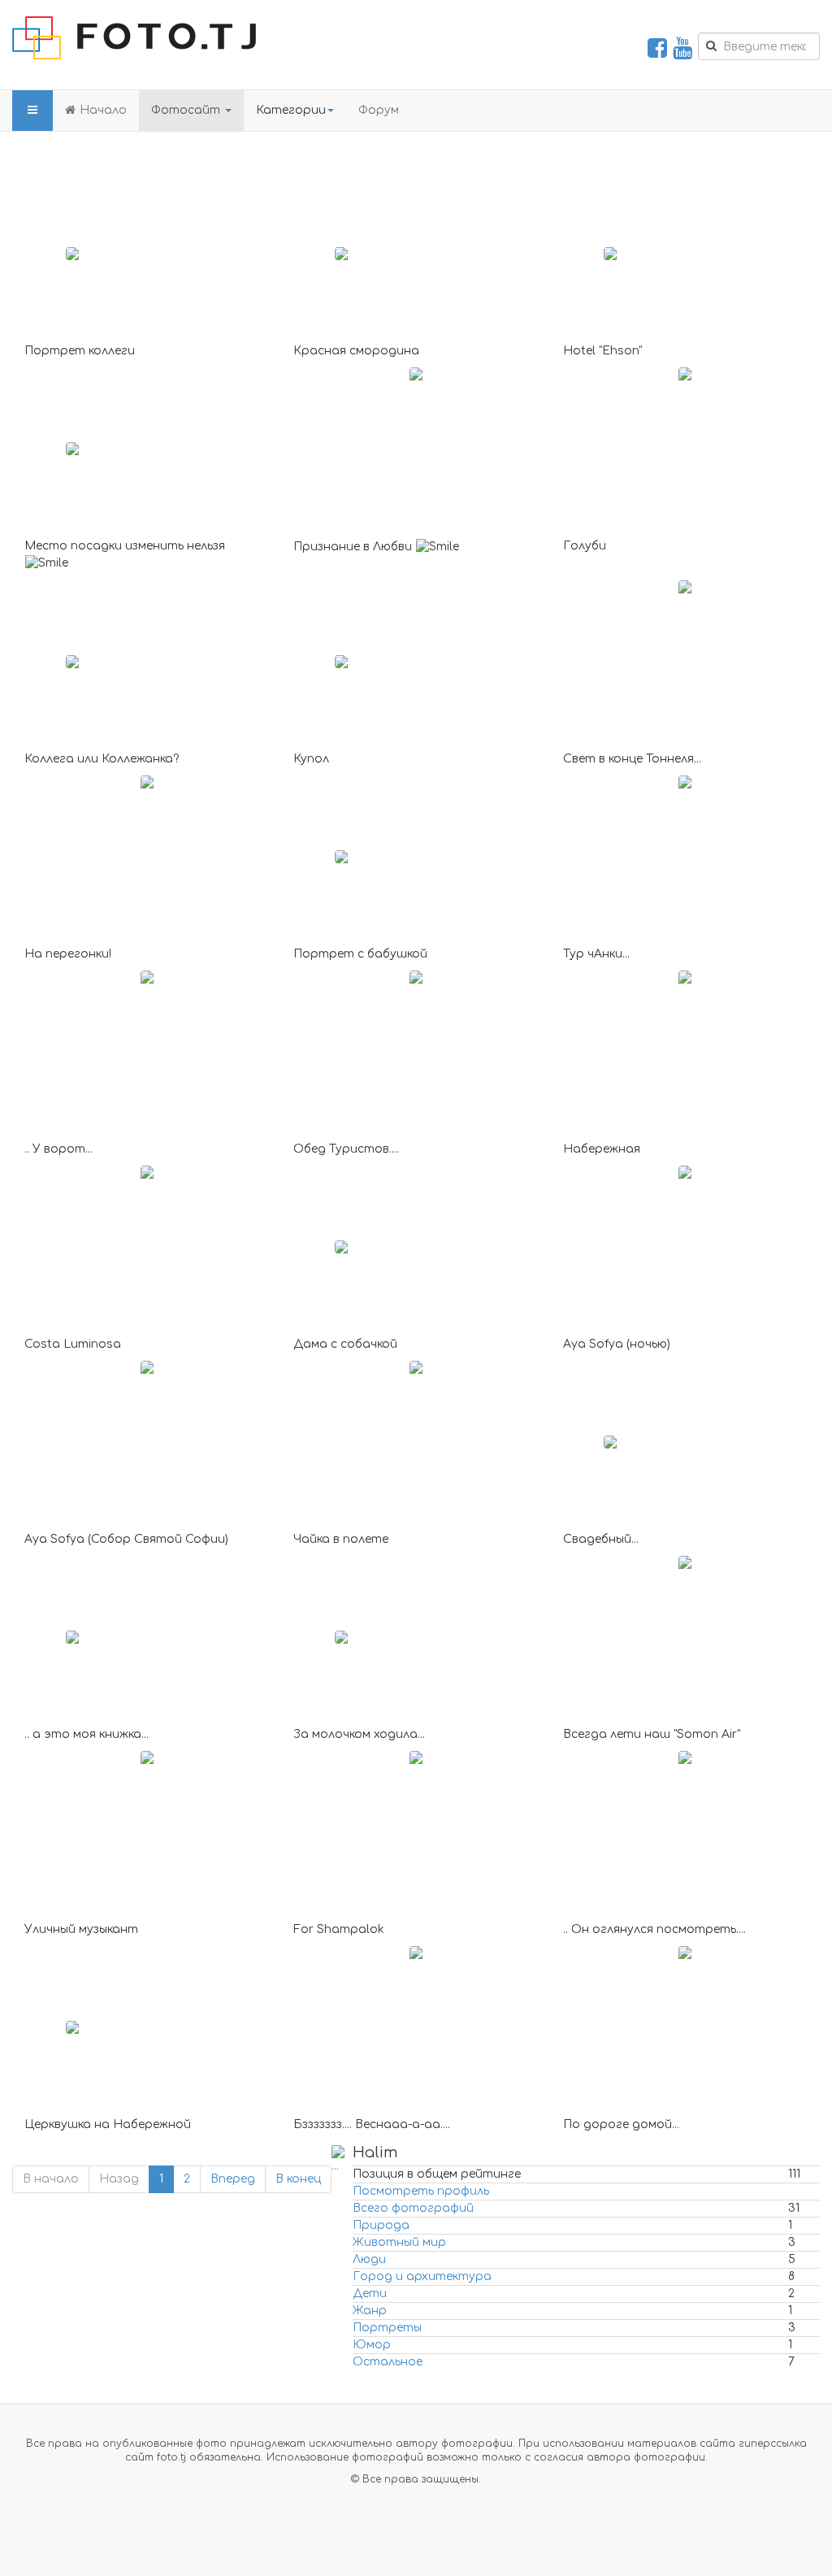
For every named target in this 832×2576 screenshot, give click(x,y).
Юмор (372, 2345)
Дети (370, 2294)
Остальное (388, 2362)
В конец (298, 2179)
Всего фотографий (413, 2208)
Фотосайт (187, 110)
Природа (381, 2225)
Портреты (387, 2328)
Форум (379, 110)
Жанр (370, 2311)
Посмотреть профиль (421, 2191)
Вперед (233, 2179)
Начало (103, 110)
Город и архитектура (422, 2276)
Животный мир (399, 2242)
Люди (369, 2259)
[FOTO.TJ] (134, 38)
